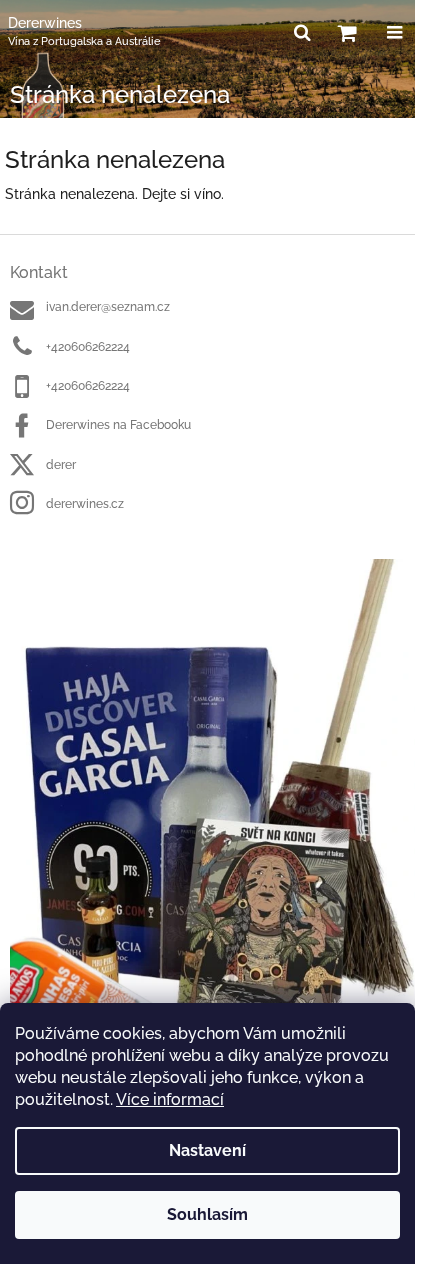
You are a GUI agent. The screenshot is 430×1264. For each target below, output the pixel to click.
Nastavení (207, 1150)
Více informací (170, 1099)
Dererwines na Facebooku (118, 425)
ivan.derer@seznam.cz (108, 307)
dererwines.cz (85, 504)
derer (61, 465)
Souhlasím (207, 1214)
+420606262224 (88, 347)
